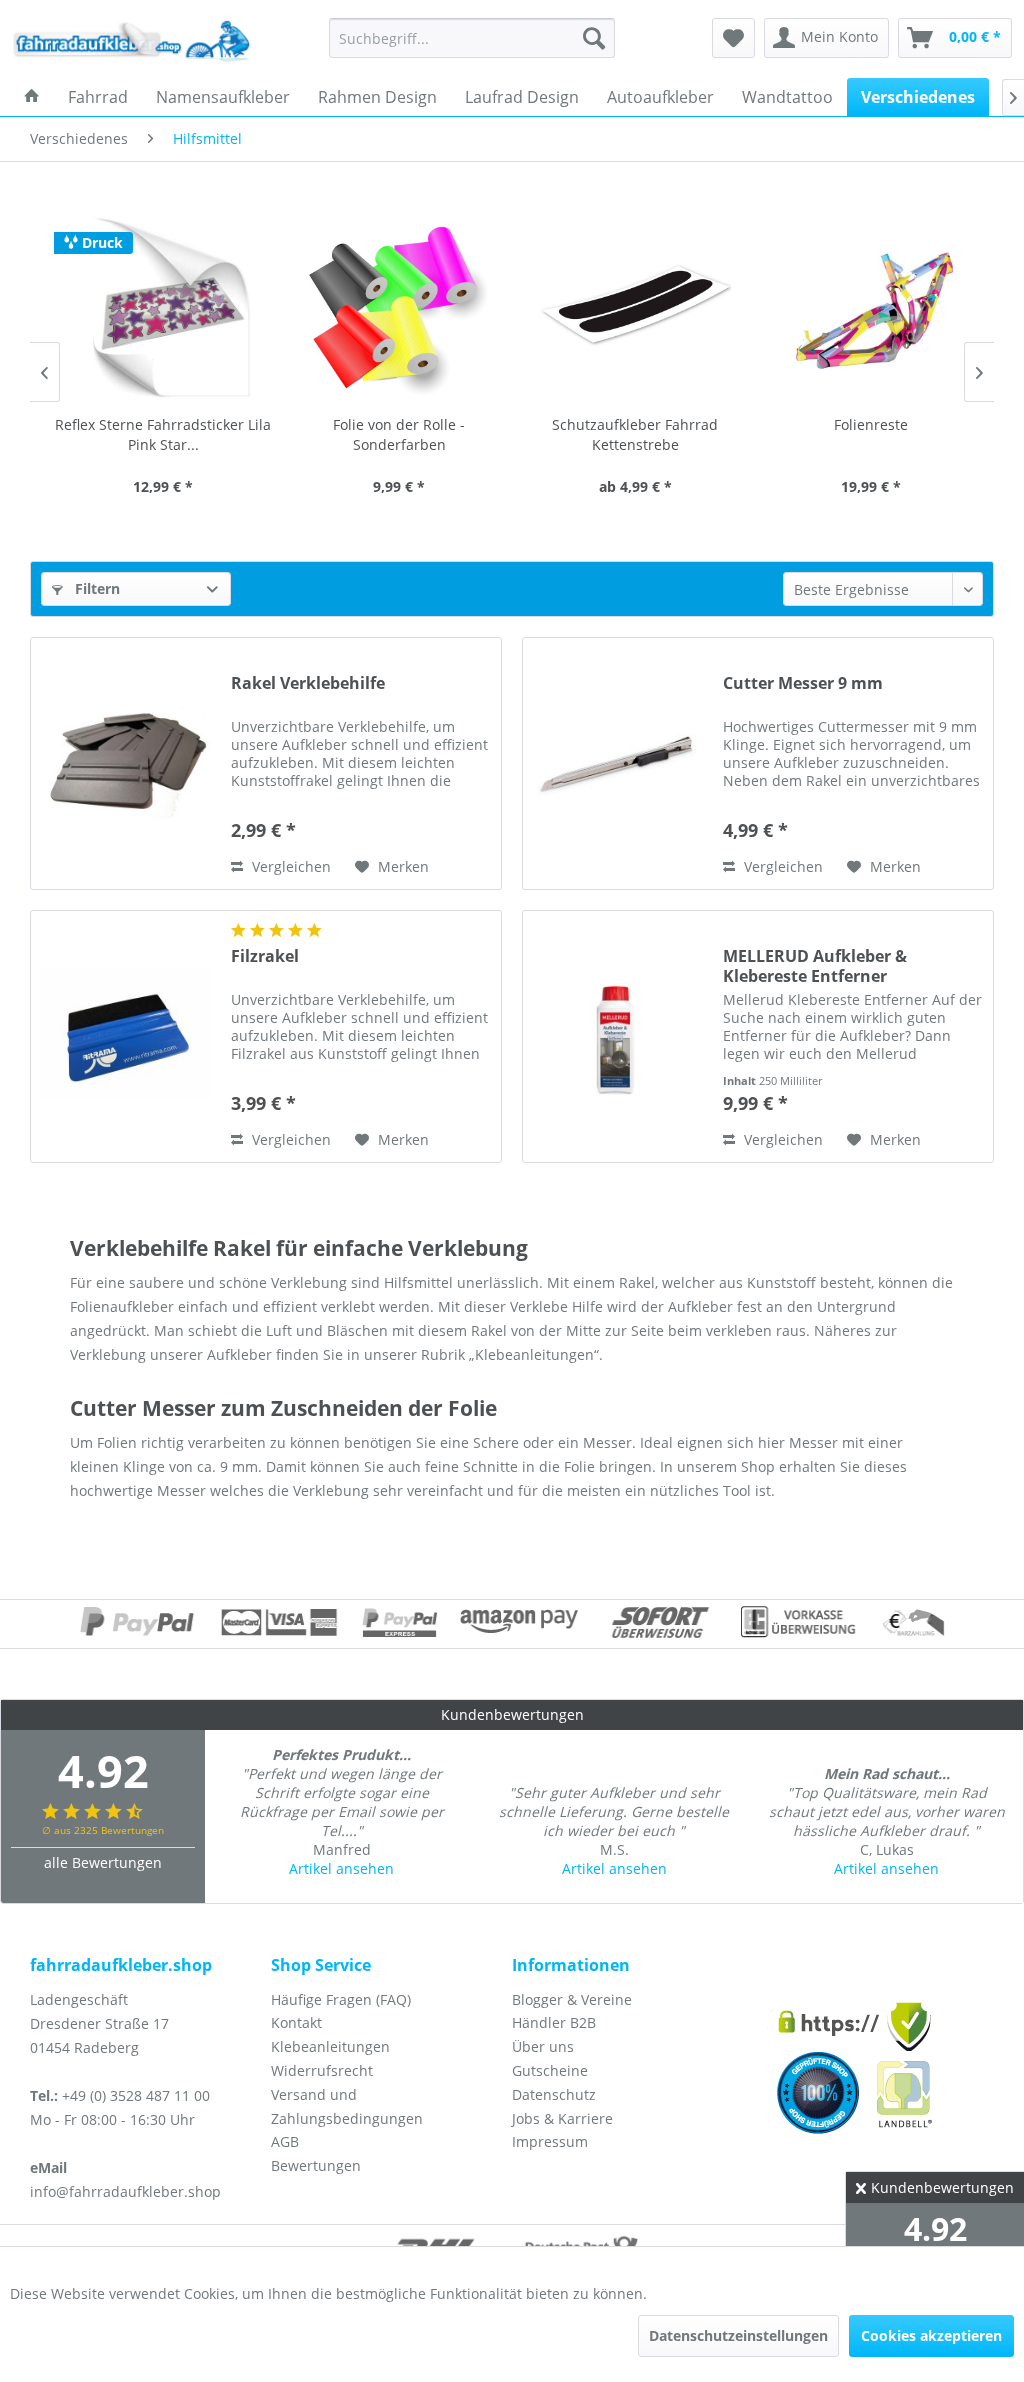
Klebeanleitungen (330, 2046)
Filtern (95, 588)
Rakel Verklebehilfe (308, 683)
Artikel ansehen (341, 1868)
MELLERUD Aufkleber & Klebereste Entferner (815, 966)
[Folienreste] (867, 308)
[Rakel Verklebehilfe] (126, 763)
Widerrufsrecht (322, 2070)
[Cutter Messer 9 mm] (618, 763)
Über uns (543, 2046)
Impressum (550, 2141)
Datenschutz (554, 2094)
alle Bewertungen (103, 1862)
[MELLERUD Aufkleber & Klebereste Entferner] (618, 1036)
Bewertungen (316, 2165)
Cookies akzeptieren (931, 2335)
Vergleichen (289, 866)
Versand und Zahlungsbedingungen (347, 2106)
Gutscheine (550, 2070)
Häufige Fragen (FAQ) (341, 1999)
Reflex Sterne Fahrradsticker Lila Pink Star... (159, 434)
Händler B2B (554, 2022)
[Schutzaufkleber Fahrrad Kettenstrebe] (631, 308)
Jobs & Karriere (562, 2118)
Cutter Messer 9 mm (803, 683)
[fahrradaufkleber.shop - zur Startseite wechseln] (132, 43)
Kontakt (296, 2022)
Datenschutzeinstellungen (738, 2335)
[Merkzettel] (733, 38)
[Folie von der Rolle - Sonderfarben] (395, 308)
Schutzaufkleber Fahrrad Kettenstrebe (631, 434)
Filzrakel (265, 956)
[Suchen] (594, 38)
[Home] (32, 97)
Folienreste (867, 424)
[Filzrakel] (126, 1036)
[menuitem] (472, 38)
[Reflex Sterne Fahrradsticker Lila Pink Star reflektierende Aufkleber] (159, 308)
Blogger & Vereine (572, 1999)
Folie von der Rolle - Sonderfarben (395, 434)
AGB (285, 2141)
